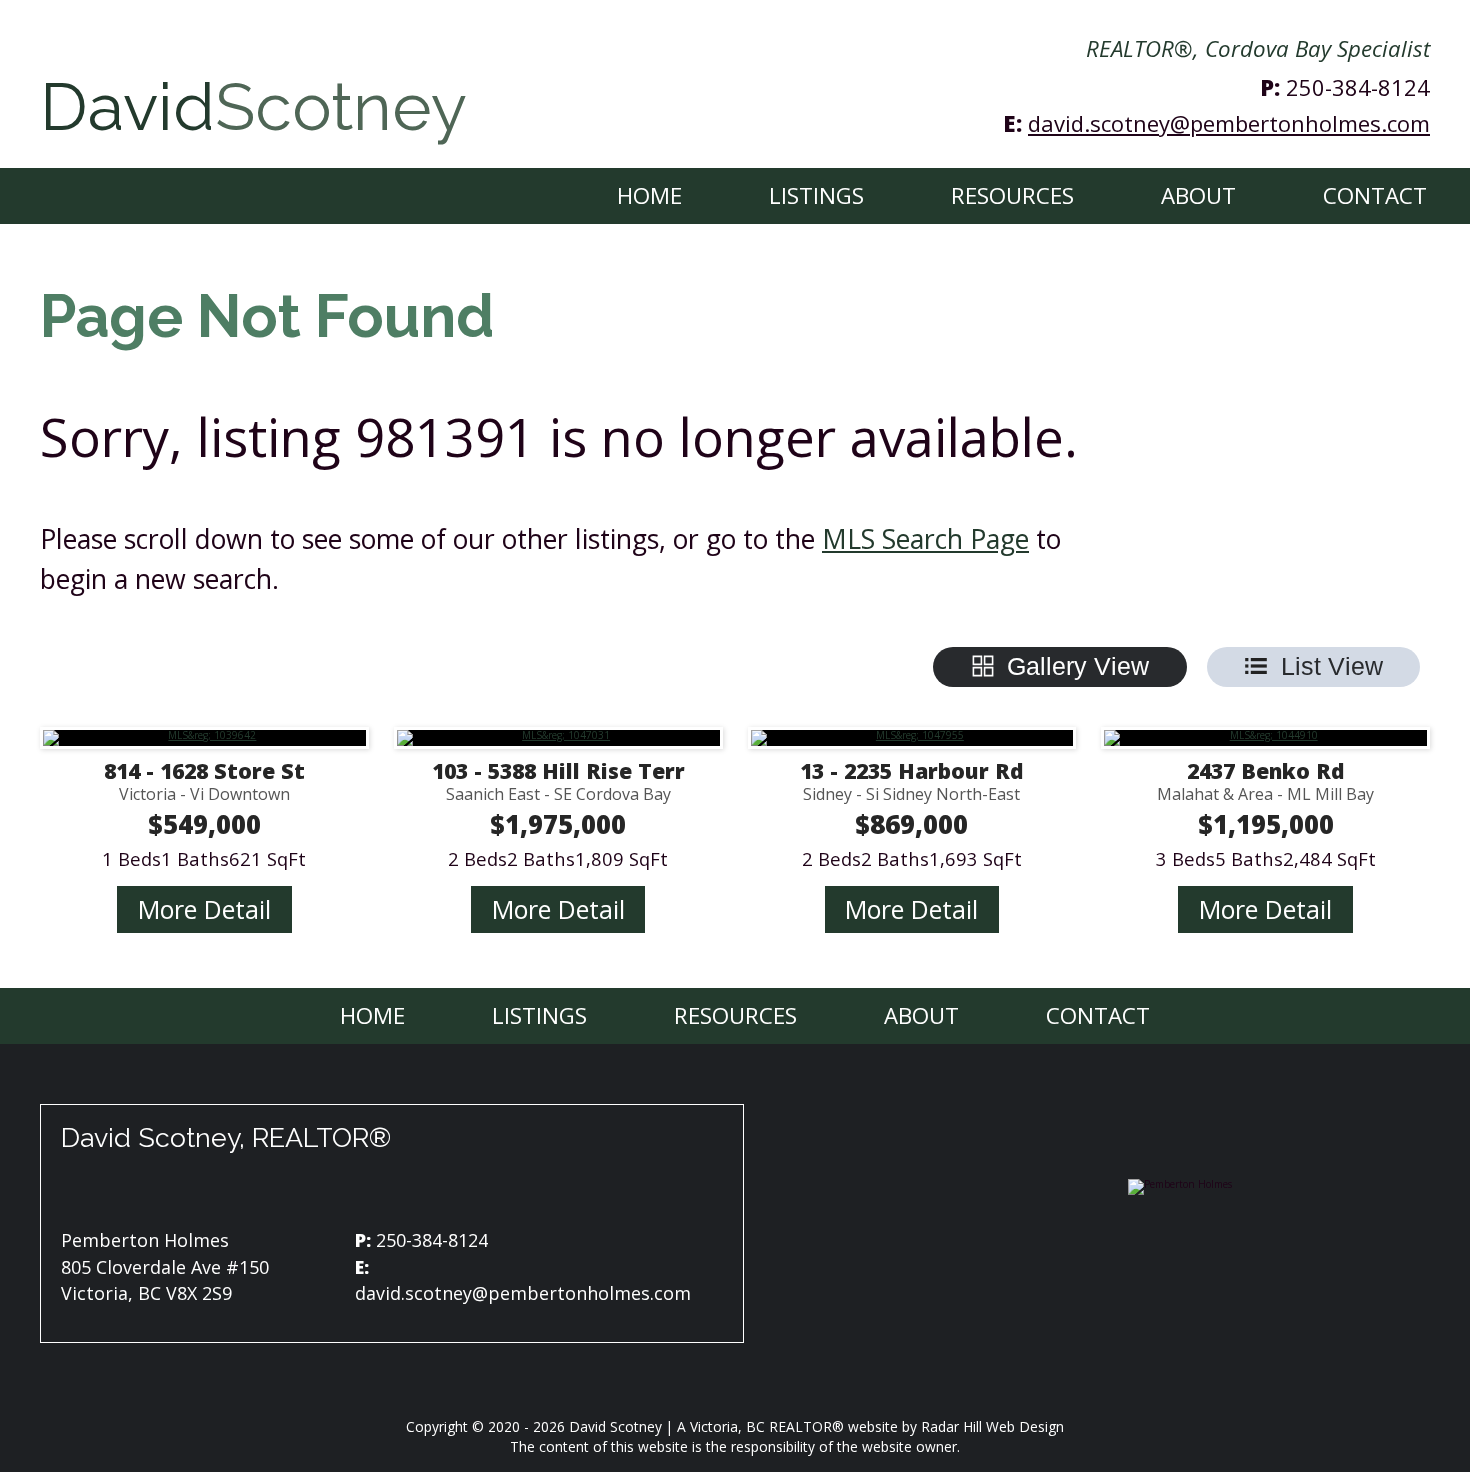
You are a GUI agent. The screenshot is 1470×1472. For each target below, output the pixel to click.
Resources (1012, 195)
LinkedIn (425, 1192)
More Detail (204, 909)
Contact (1375, 195)
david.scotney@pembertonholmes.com (1229, 123)
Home (649, 195)
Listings (816, 195)
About (1198, 195)
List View (1332, 666)
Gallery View (1078, 666)
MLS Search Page (925, 538)
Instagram (375, 1192)
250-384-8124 (1358, 87)
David (253, 107)
